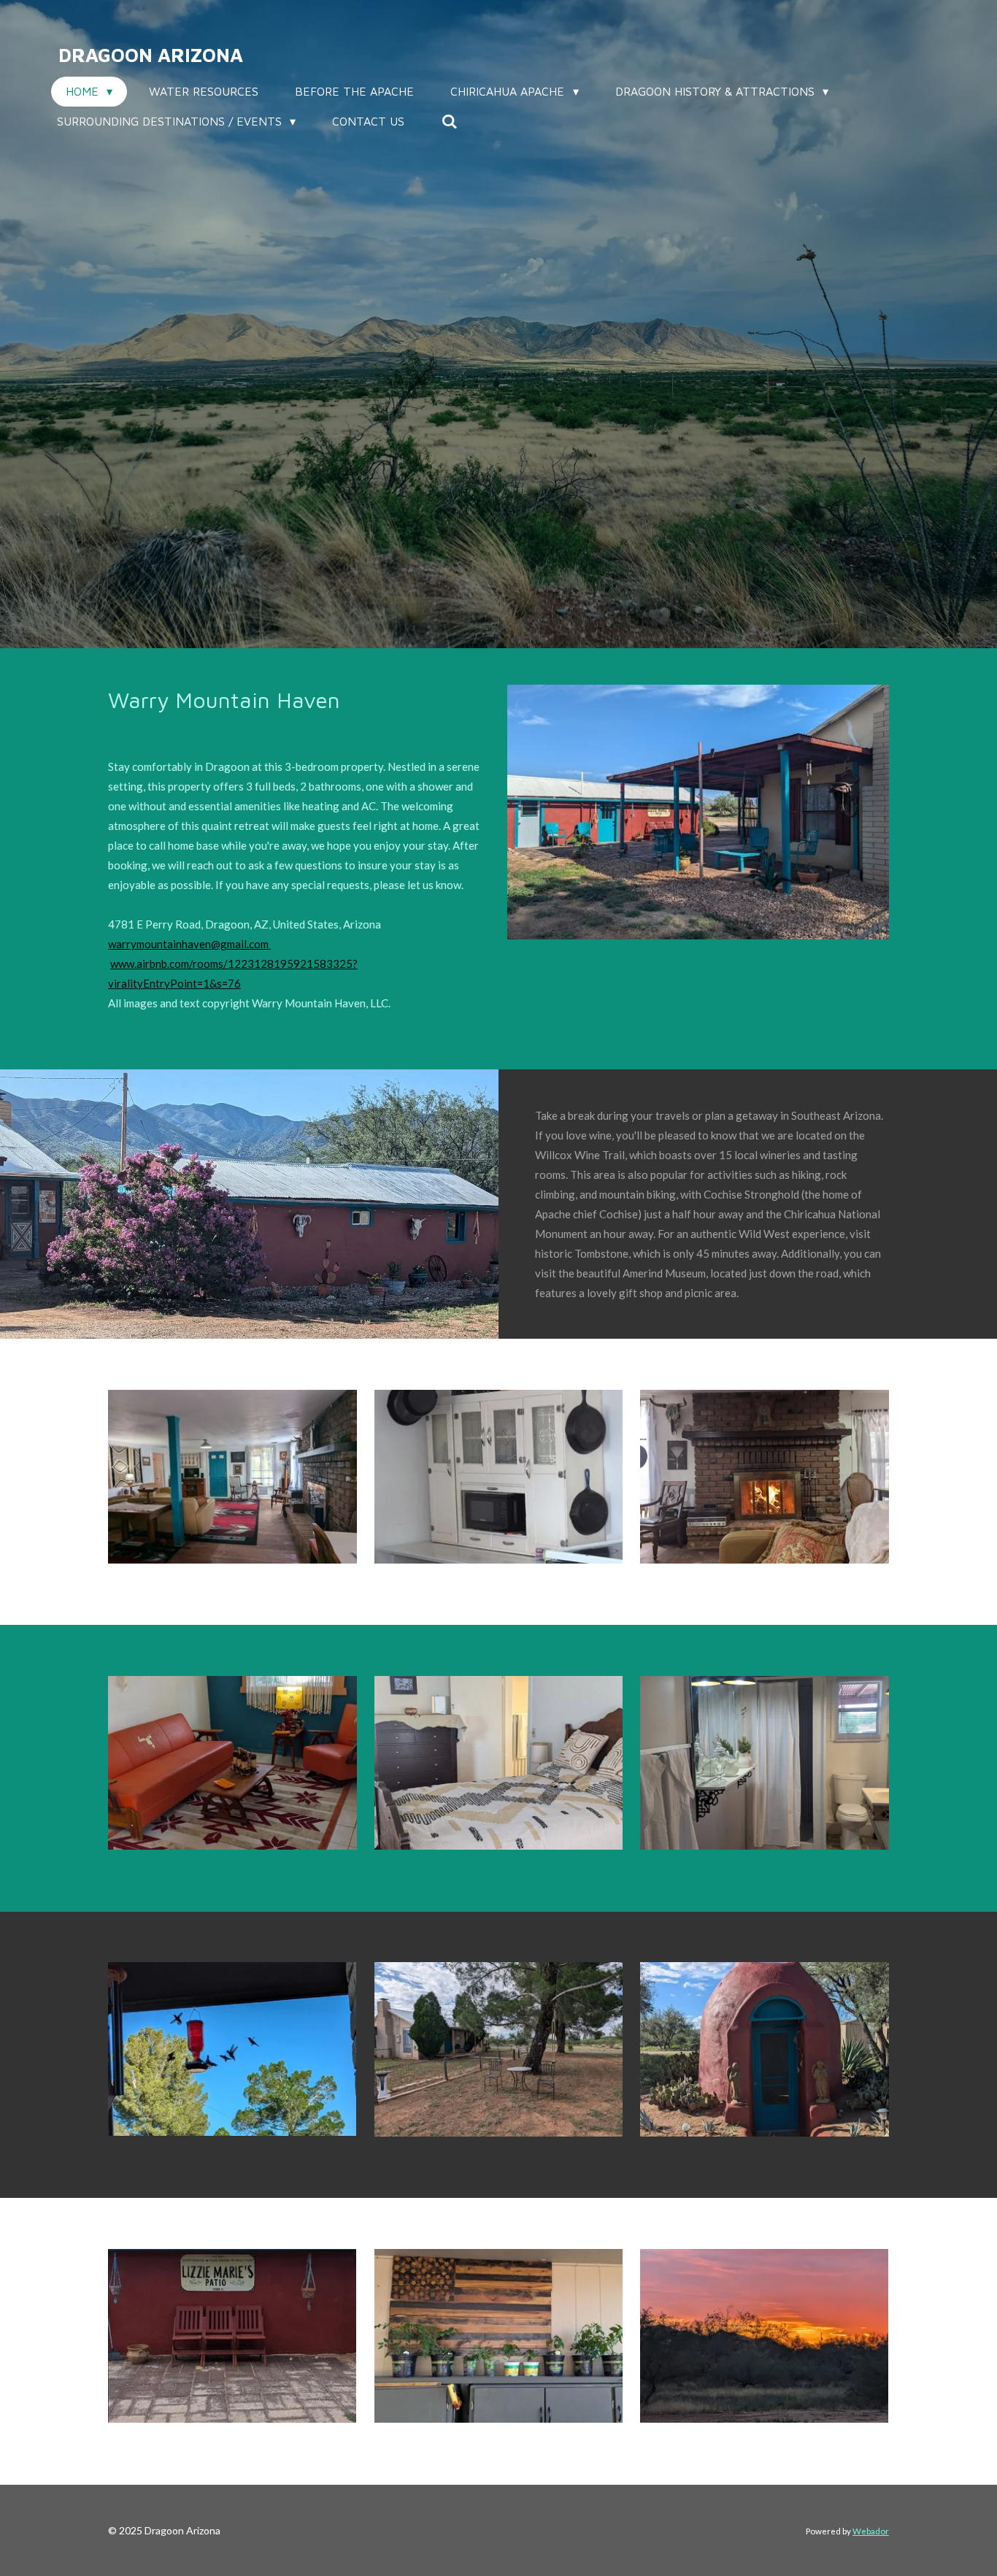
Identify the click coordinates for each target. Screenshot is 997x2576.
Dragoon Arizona (151, 55)
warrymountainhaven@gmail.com (189, 944)
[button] (299, 924)
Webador (871, 2531)
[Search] (449, 121)
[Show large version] (232, 1477)
